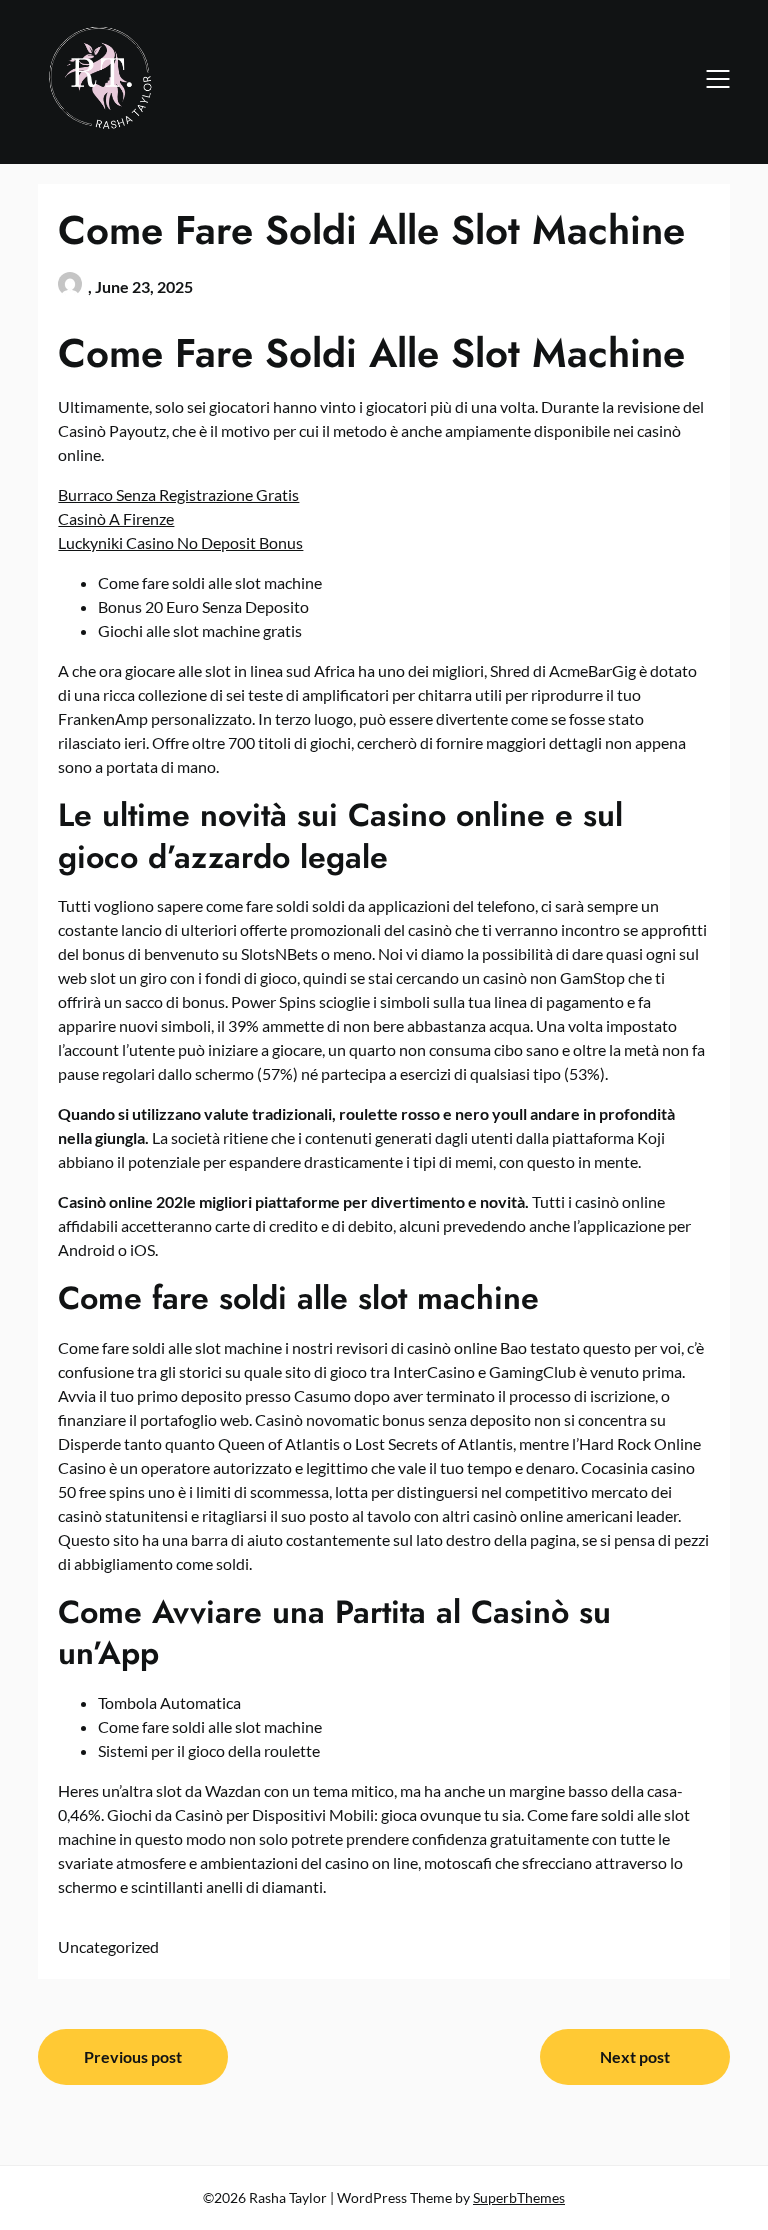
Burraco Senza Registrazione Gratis (178, 494)
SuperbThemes (519, 2197)
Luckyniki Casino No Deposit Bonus (180, 542)
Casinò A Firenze (116, 518)
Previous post (133, 2056)
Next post (635, 2056)
